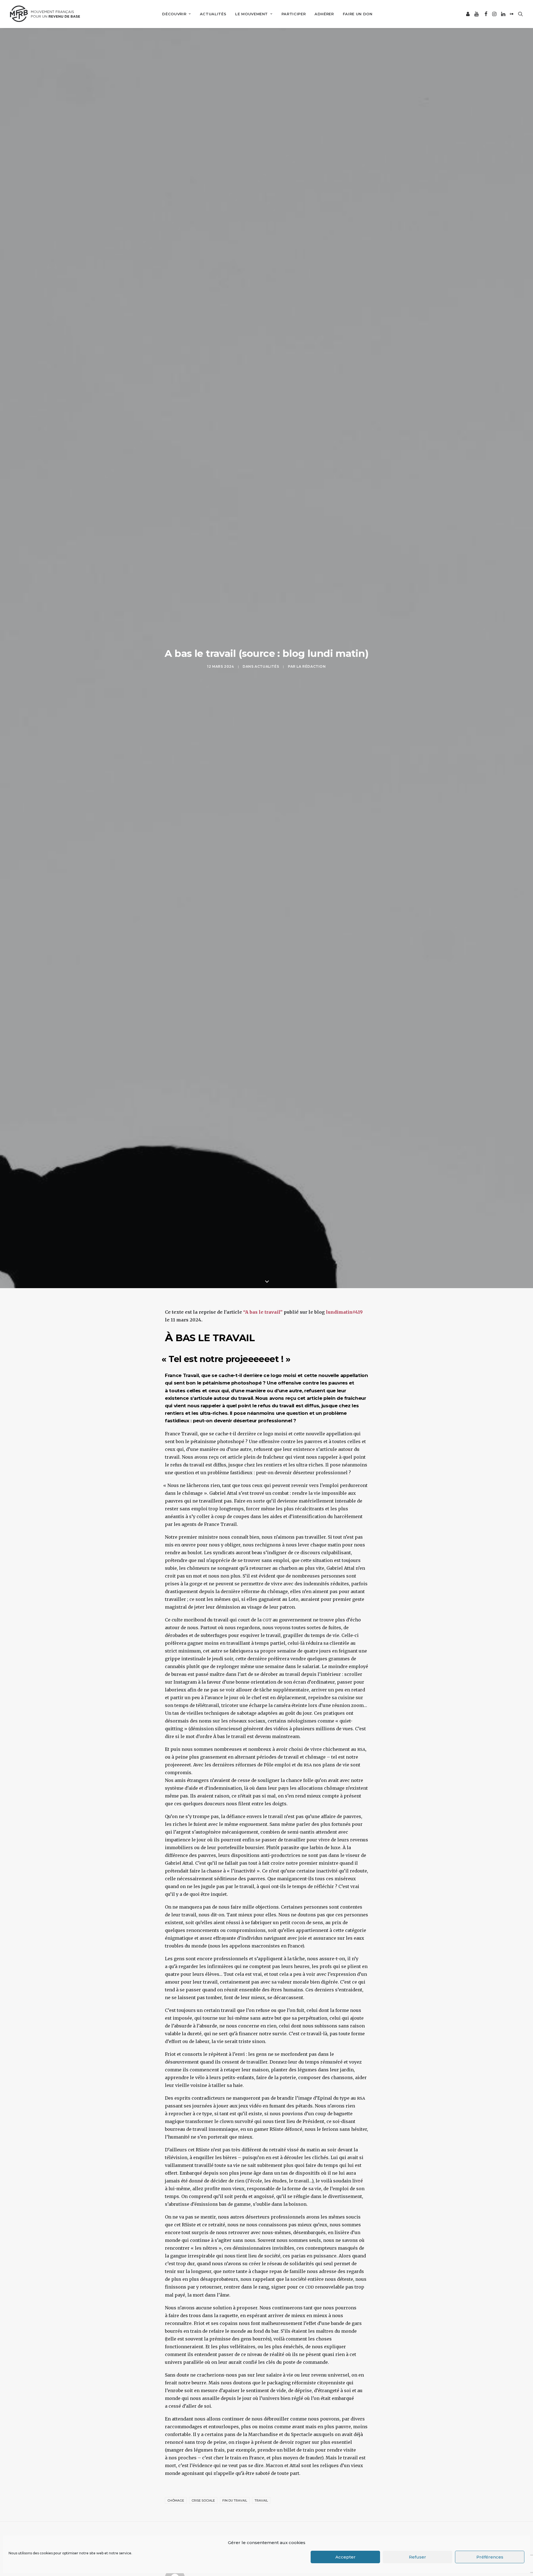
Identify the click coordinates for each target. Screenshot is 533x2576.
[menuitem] (176, 14)
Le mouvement (252, 14)
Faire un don (358, 14)
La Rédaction (311, 666)
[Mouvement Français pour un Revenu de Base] (45, 14)
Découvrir (174, 14)
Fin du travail (235, 2500)
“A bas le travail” (262, 1312)
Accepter (345, 2557)
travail (261, 2500)
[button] (468, 14)
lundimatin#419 (344, 1312)
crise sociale (203, 2500)
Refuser (418, 2557)
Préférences (490, 2557)
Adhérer (324, 14)
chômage (176, 2500)
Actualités (213, 14)
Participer (294, 14)
